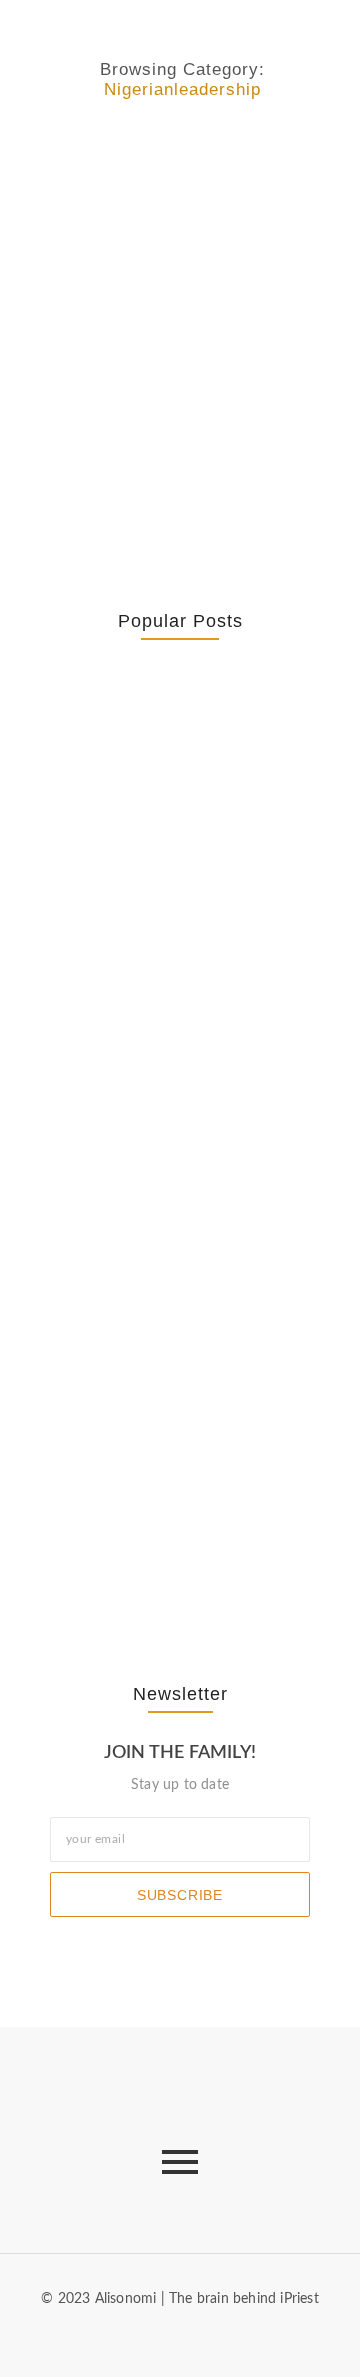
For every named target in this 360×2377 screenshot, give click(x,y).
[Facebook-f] (164, 2336)
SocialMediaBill (258, 153)
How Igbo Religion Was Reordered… (163, 1166)
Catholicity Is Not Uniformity (134, 923)
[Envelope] (131, 2336)
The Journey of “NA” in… (176, 1561)
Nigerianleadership (143, 153)
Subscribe (180, 1895)
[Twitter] (196, 2336)
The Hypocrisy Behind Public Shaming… (157, 1383)
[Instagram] (228, 2336)
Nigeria (54, 153)
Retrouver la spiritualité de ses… (169, 784)
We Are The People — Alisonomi (158, 203)
